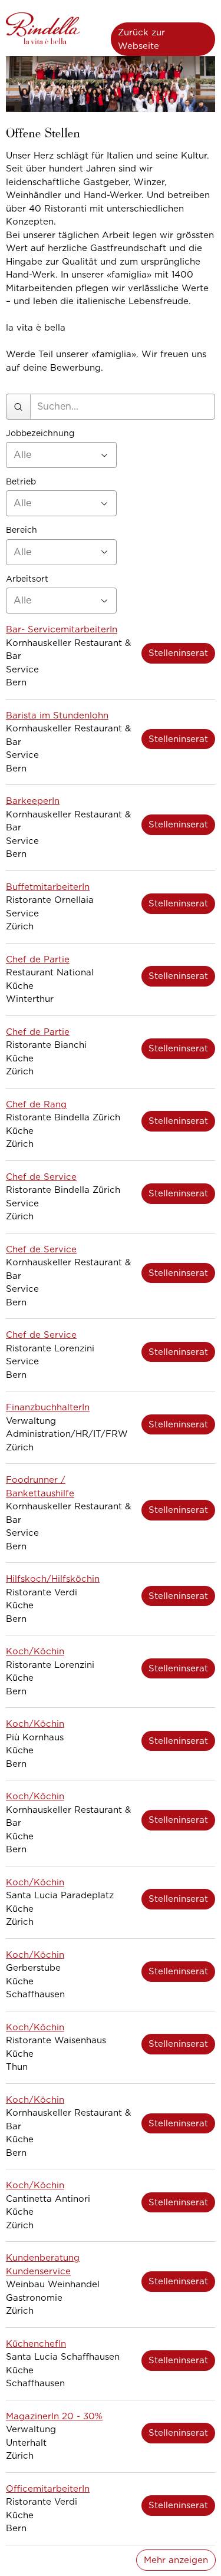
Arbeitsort (27, 579)
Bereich (22, 530)
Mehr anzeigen (176, 2560)
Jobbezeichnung (40, 433)
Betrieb (21, 482)
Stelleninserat (178, 653)
